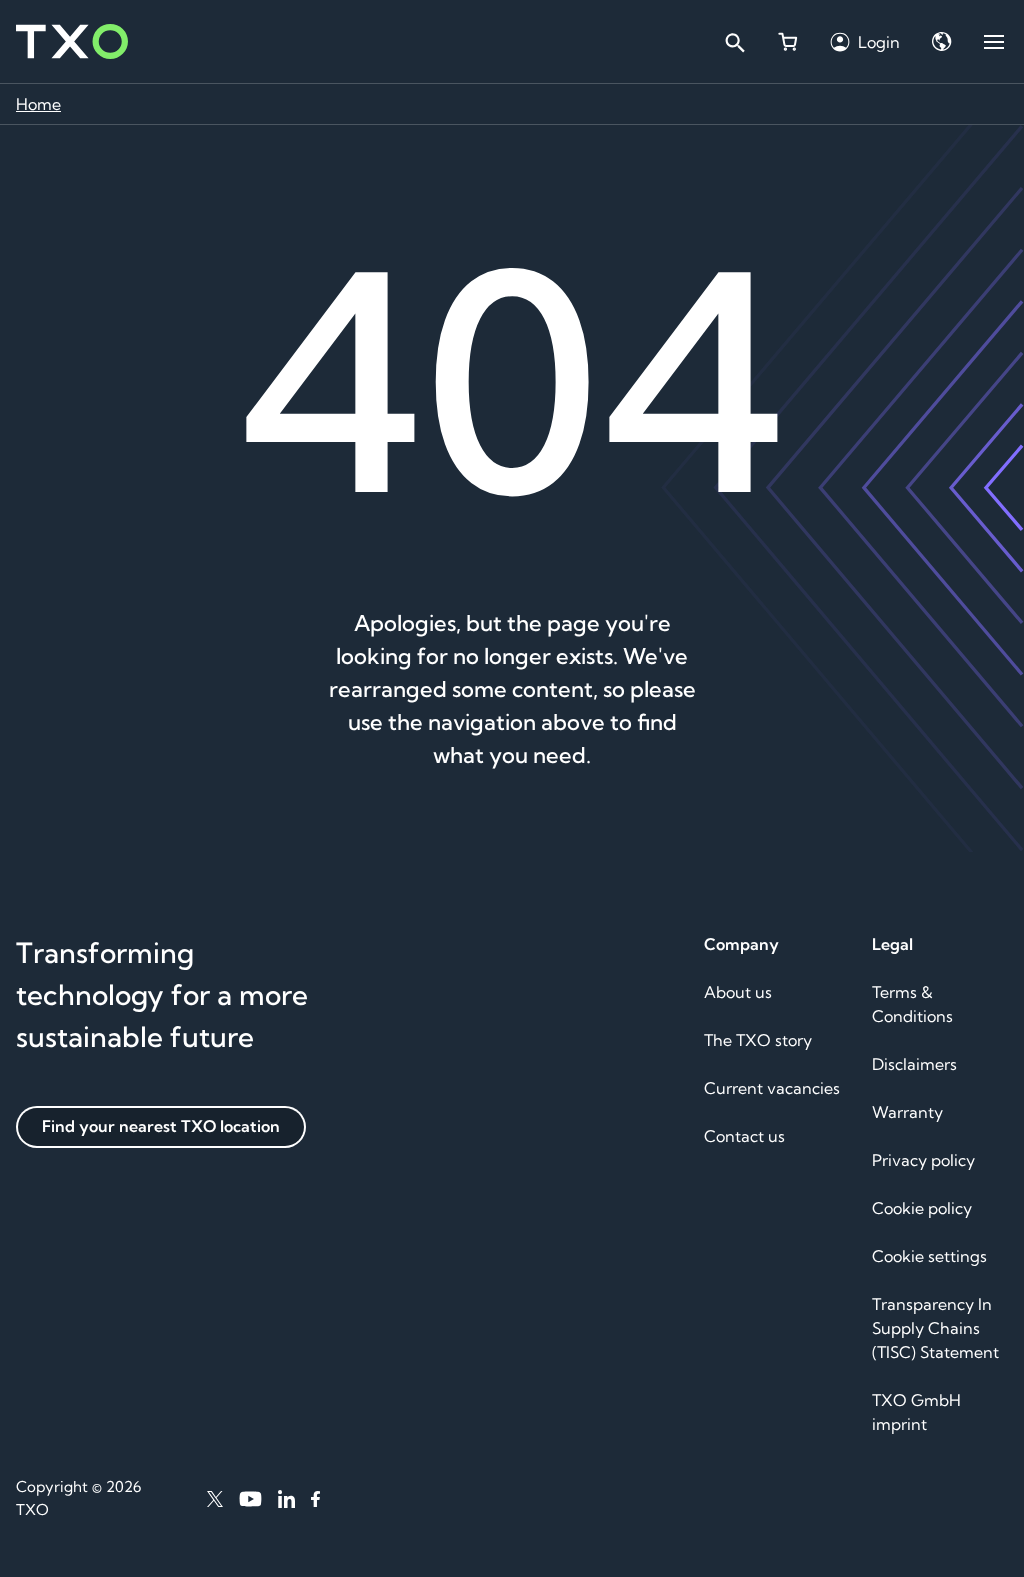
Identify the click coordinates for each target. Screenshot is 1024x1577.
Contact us (744, 1136)
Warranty (907, 1112)
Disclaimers (914, 1064)
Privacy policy (923, 1160)
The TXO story (758, 1040)
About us (738, 992)
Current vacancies (772, 1088)
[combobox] (734, 42)
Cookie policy (922, 1208)
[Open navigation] (994, 42)
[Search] (734, 42)
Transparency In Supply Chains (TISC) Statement (935, 1328)
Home (38, 104)
